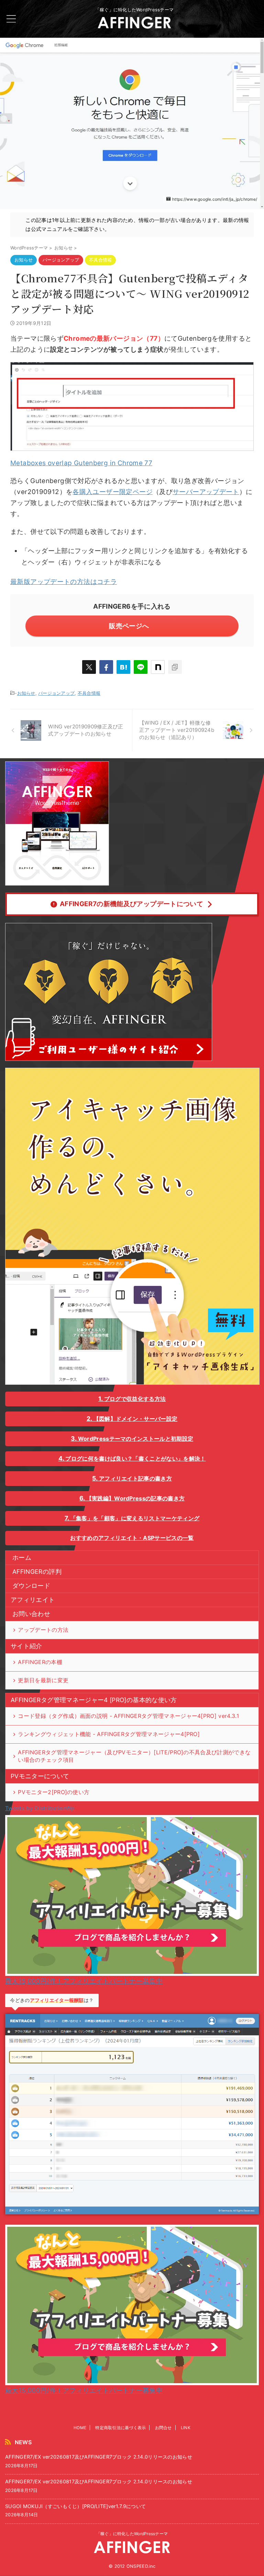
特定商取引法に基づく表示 (120, 2428)
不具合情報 (89, 693)
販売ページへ (129, 626)
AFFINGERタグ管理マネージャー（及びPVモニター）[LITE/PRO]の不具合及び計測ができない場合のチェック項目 (134, 1756)
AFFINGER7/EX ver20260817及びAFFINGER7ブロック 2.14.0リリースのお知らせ (99, 2457)
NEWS (23, 2442)
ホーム (22, 1558)
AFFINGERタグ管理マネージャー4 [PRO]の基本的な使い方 (94, 1700)
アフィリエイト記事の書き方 (135, 1478)
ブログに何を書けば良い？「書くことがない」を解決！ (135, 1459)
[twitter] (89, 667)
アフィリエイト (33, 1600)
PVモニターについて (40, 1776)
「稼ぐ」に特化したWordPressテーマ (132, 2534)
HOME (80, 2428)
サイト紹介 (26, 1646)
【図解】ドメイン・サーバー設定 (136, 1419)
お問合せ (163, 2428)
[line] (141, 667)
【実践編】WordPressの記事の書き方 (136, 1498)
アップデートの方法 (43, 1630)
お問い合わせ (31, 1614)
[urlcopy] (175, 667)
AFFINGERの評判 (37, 1572)
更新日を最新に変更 (43, 1680)
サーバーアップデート (206, 492)
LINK (186, 2428)
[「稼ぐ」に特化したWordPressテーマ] (134, 25)
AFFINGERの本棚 (40, 1662)
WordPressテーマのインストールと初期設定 (136, 1439)
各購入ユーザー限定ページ (113, 492)
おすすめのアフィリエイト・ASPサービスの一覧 (132, 1538)
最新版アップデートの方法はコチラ (64, 582)
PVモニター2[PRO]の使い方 (54, 1792)
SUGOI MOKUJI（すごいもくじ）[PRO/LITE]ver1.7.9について (75, 2506)
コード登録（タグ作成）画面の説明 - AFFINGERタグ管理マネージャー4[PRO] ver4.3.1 (128, 1716)
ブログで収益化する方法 (135, 1399)
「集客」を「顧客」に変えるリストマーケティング (135, 1518)
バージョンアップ (56, 693)
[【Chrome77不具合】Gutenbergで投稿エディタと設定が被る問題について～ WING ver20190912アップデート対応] (123, 667)
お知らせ (26, 693)
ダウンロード (31, 1586)
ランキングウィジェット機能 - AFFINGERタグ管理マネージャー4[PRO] (109, 1734)
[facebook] (106, 667)
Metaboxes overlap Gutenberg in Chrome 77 (81, 463)
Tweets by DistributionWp (40, 1808)
